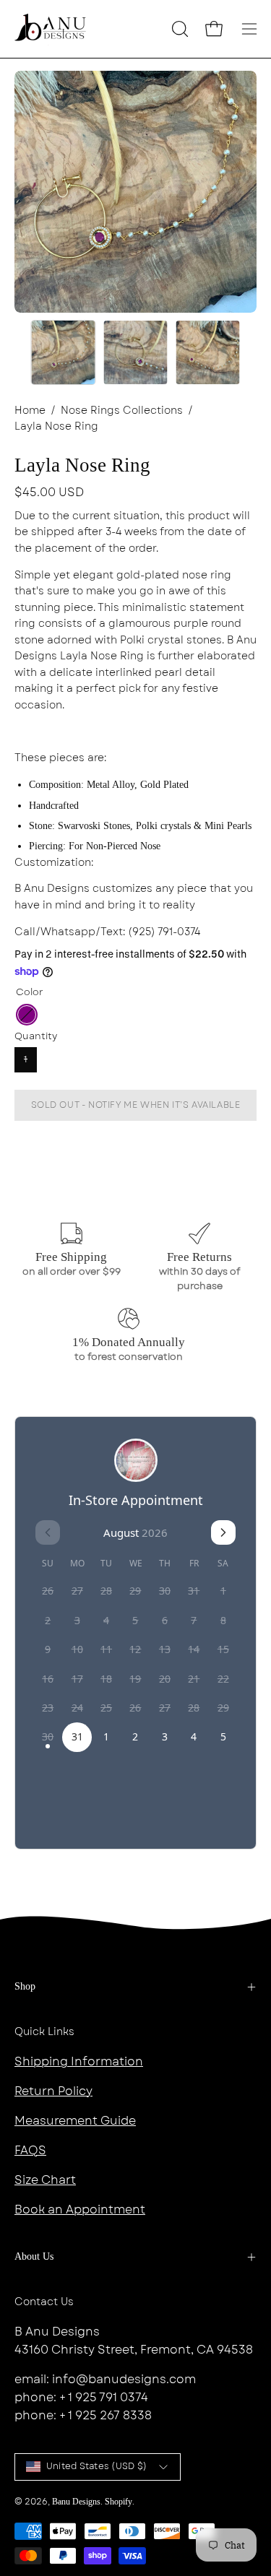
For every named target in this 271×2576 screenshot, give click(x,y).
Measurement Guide (75, 2121)
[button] (178, 29)
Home (30, 410)
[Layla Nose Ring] (64, 352)
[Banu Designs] (51, 29)
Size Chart (45, 2180)
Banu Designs (76, 2502)
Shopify (119, 2502)
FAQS (30, 2150)
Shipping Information (79, 2061)
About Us (34, 2256)
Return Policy (53, 2091)
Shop (25, 1986)
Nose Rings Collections (122, 410)
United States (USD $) (96, 2466)
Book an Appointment (80, 2209)
